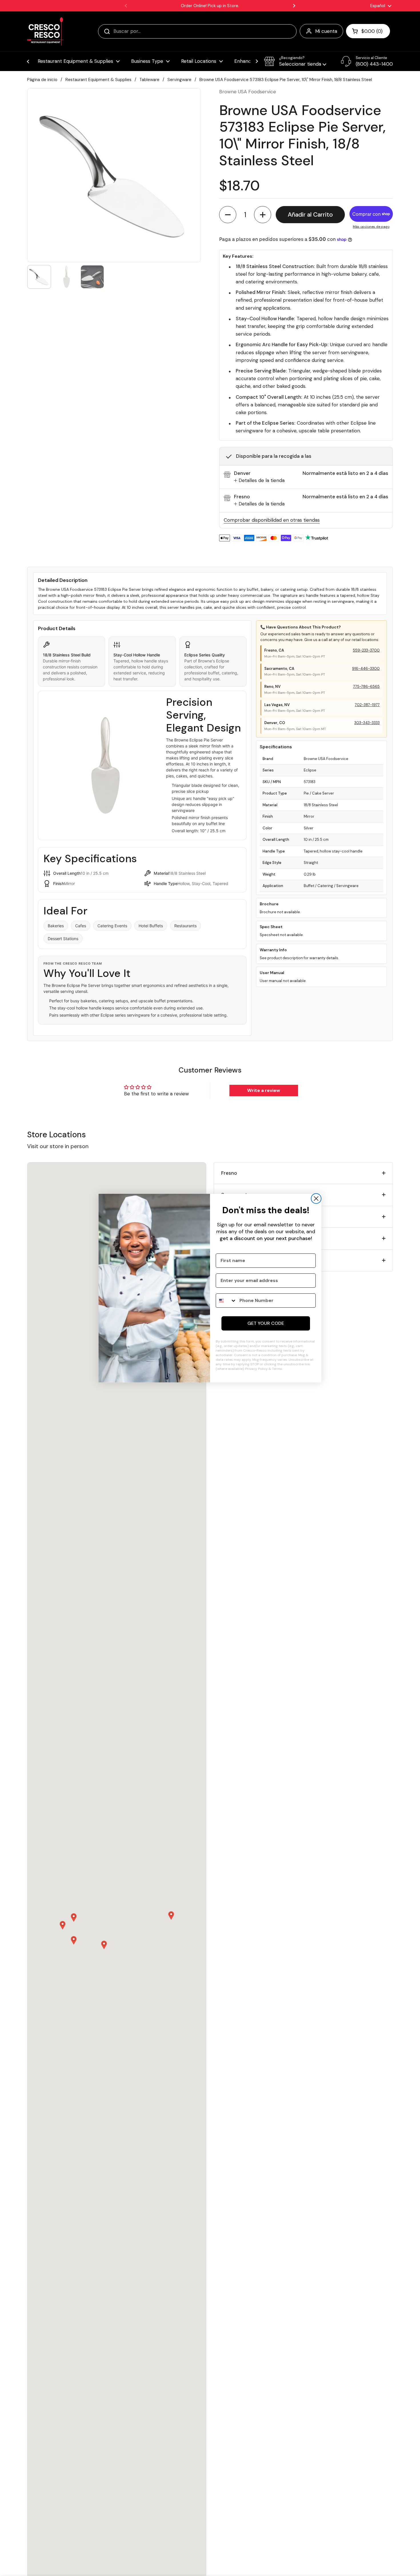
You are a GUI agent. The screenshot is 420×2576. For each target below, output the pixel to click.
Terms (277, 1369)
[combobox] (226, 1301)
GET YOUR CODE (266, 1323)
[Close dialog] (316, 1199)
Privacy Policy (256, 1369)
